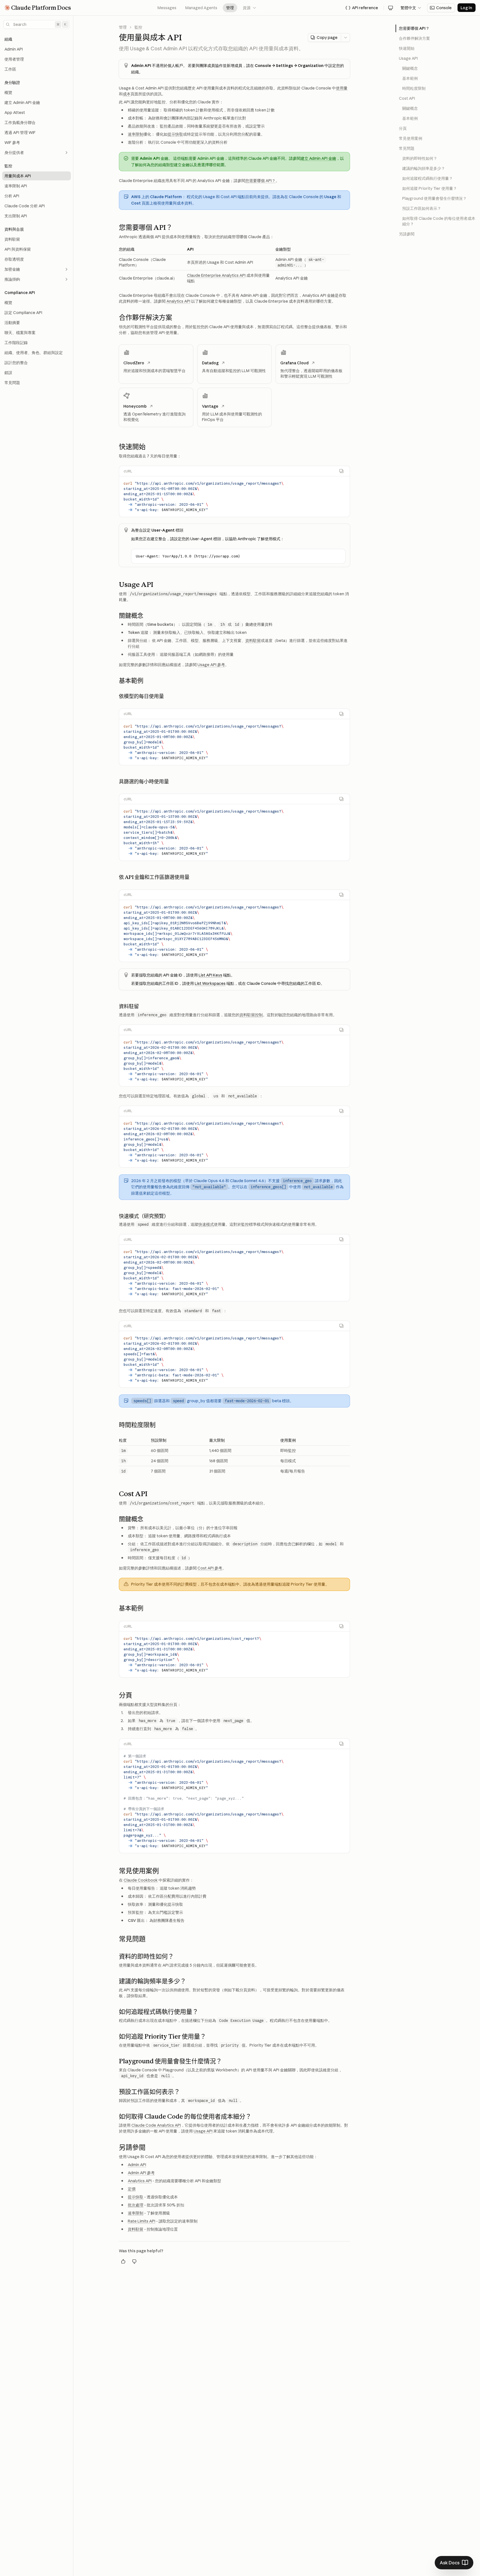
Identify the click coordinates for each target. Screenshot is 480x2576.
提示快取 (175, 134)
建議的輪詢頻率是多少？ (424, 168)
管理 (230, 8)
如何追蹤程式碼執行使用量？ (427, 178)
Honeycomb (135, 406)
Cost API (407, 98)
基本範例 (410, 78)
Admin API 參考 (141, 2173)
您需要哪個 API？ (260, 181)
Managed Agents (201, 8)
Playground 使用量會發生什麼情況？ (434, 198)
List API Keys (210, 975)
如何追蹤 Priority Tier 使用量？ (430, 188)
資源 (250, 8)
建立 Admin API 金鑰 (318, 158)
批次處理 (136, 2205)
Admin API (137, 2165)
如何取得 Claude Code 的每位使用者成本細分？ (439, 221)
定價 (132, 2189)
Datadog (210, 363)
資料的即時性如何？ (420, 158)
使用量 (342, 88)
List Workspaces (210, 983)
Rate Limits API (142, 2221)
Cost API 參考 (210, 1568)
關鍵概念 (410, 68)
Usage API (203, 2131)
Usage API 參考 (211, 665)
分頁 (403, 128)
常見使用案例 (411, 138)
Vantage (210, 406)
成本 (127, 94)
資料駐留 (253, 641)
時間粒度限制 (414, 88)
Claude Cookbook (141, 1880)
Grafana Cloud (294, 363)
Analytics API (178, 301)
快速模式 (206, 1224)
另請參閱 (407, 234)
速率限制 (136, 134)
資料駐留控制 (251, 1015)
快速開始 (407, 48)
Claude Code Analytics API (156, 2125)
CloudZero (134, 363)
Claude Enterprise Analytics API (216, 275)
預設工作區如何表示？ (422, 208)
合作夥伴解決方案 (414, 38)
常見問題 (407, 148)
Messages (167, 8)
